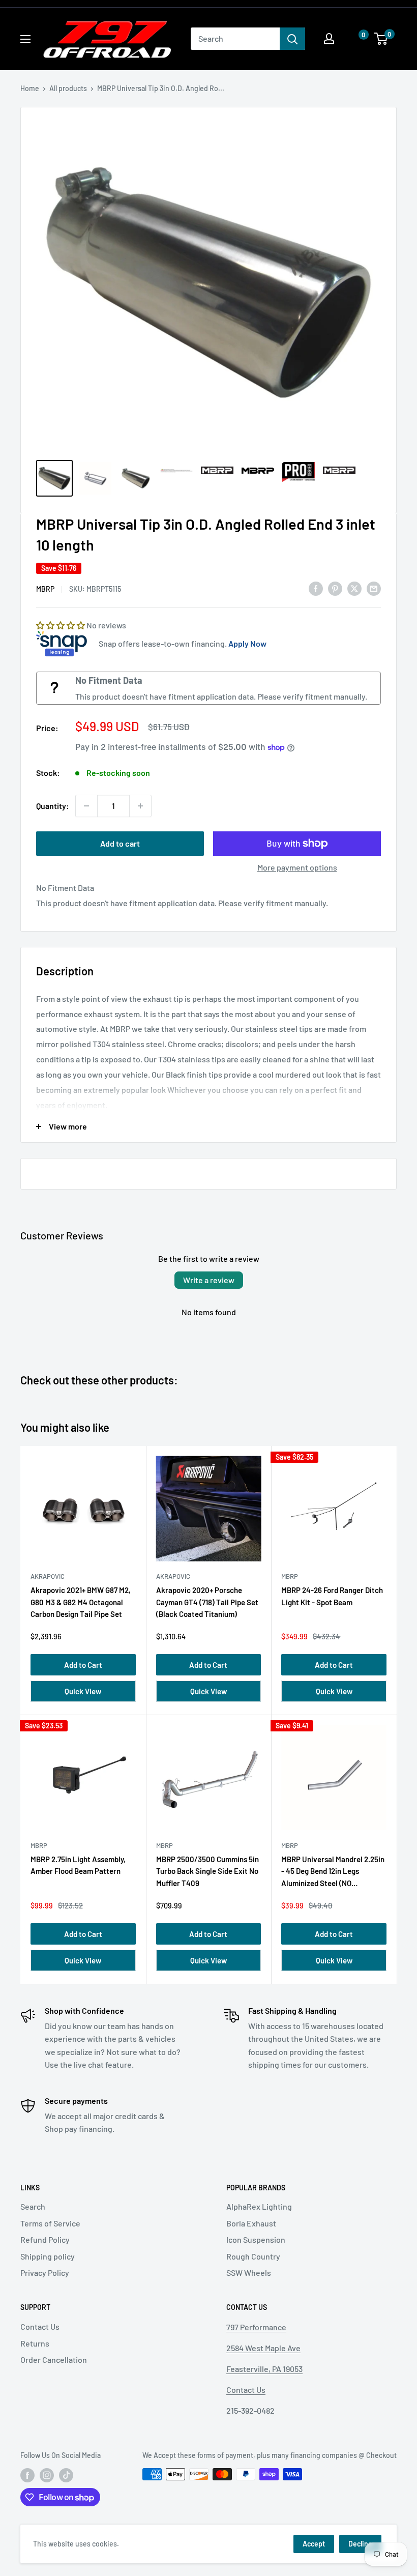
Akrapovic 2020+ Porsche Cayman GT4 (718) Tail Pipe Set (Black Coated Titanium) (207, 1602)
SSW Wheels (249, 2273)
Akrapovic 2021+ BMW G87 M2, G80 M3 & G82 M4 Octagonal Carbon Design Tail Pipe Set (81, 1602)
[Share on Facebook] (316, 588)
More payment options (297, 867)
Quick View (83, 1691)
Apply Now (247, 643)
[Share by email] (374, 588)
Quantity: (53, 806)
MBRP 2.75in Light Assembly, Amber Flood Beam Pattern (78, 1865)
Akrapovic (48, 1576)
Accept (314, 2544)
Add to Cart (83, 1665)
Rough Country (253, 2256)
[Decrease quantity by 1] (86, 806)
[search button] (292, 39)
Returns (35, 2343)
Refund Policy (45, 2239)
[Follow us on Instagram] (47, 2475)
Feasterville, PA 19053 (264, 2369)
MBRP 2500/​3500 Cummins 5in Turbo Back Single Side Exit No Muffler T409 (207, 1871)
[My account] (329, 39)
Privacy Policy (45, 2273)
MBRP (45, 589)
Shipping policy (48, 2256)
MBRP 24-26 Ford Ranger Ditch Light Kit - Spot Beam (332, 1596)
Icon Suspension (256, 2239)
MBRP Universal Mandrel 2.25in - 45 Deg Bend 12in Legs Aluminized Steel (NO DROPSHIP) (333, 1873)
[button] (353, 39)
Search (33, 2206)
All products (68, 88)
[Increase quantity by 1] (140, 806)
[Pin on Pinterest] (335, 588)
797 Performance (256, 2327)
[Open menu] (25, 39)
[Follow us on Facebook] (27, 2475)
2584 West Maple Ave (263, 2348)
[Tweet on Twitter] (354, 588)
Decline (360, 2544)
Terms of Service (50, 2223)
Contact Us (40, 2326)
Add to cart (120, 843)
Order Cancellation (54, 2360)
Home (30, 88)
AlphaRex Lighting (259, 2206)
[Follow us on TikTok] (66, 2475)
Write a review (209, 1280)
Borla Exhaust (251, 2223)
